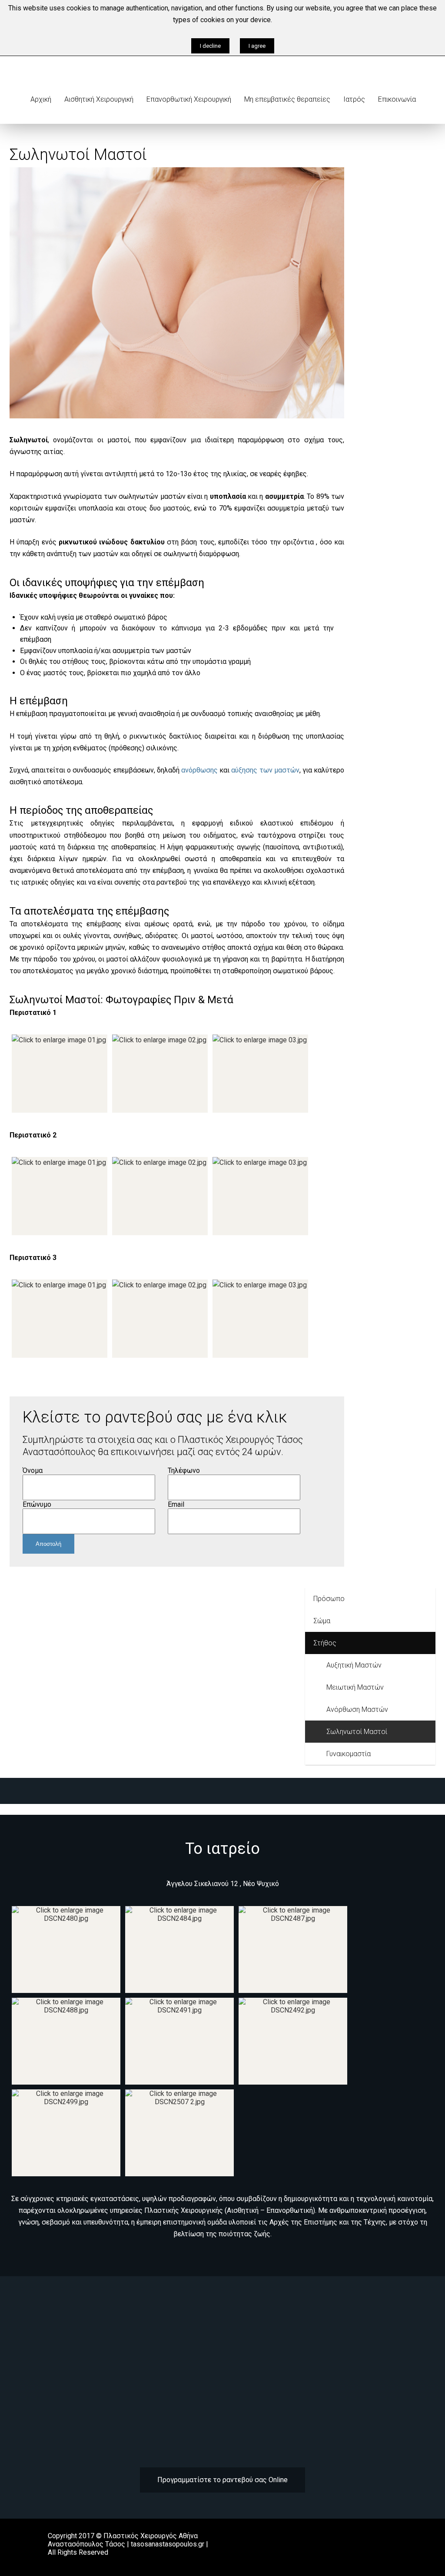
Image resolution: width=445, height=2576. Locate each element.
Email (176, 1504)
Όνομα (33, 1470)
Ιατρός (354, 99)
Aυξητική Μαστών (354, 1665)
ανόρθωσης (199, 770)
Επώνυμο (37, 1504)
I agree (257, 46)
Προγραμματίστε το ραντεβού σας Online (222, 2480)
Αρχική (41, 99)
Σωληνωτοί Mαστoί (357, 1732)
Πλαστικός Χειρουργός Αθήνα (151, 2536)
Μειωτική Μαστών (355, 1687)
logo (77, 56)
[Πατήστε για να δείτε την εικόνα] (177, 416)
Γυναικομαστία (349, 1754)
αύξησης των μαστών (265, 770)
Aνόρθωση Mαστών (357, 1709)
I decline (210, 46)
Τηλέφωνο (184, 1470)
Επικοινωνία (397, 99)
